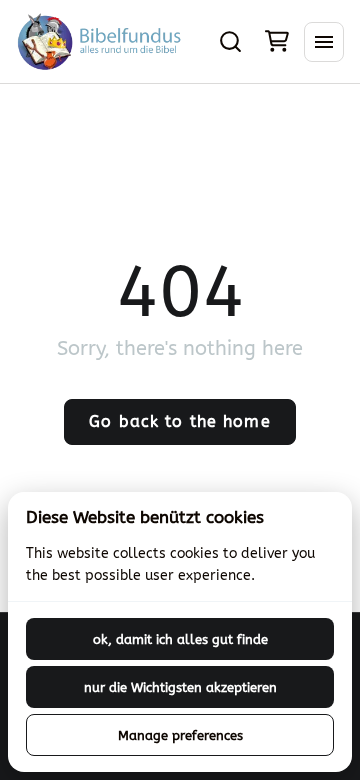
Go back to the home (179, 421)
